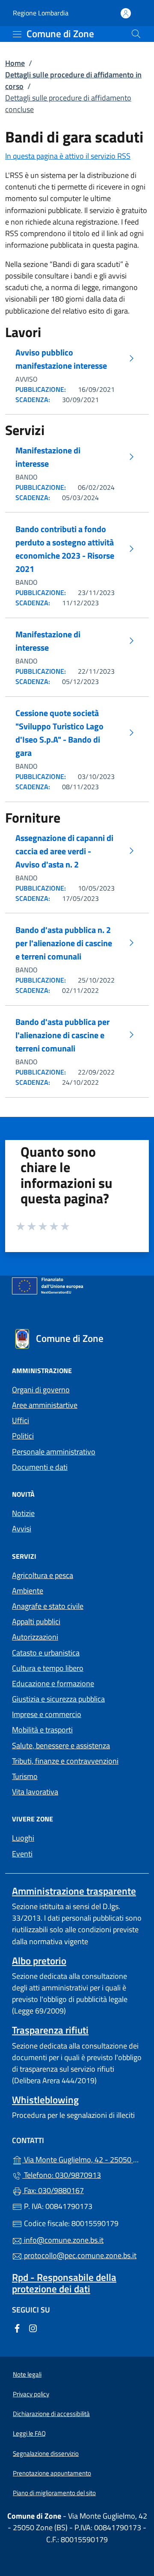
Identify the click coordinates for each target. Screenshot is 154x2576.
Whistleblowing (45, 2100)
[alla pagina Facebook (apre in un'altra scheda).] (17, 2327)
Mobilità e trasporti (42, 1730)
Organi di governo (41, 1390)
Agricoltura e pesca (43, 1575)
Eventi (22, 1854)
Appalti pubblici (36, 1621)
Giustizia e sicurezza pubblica (58, 1699)
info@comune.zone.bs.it (63, 2240)
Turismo (25, 1776)
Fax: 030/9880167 (53, 2190)
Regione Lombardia (41, 13)
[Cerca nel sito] (136, 34)
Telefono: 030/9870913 (62, 2175)
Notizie (23, 1513)
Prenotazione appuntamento (52, 2473)
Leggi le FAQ (29, 2433)
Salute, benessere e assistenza (61, 1745)
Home (15, 63)
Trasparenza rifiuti (50, 2030)
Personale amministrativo (54, 1452)
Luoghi (23, 1838)
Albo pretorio (39, 1961)
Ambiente (28, 1591)
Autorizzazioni (35, 1637)
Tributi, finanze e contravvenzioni (65, 1761)
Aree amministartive (45, 1405)
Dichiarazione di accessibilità (51, 2414)
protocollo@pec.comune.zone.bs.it (79, 2255)
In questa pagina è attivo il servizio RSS (68, 156)
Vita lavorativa (35, 1792)
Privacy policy (31, 2394)
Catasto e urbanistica (46, 1653)
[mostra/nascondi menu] (17, 34)
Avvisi (22, 1529)
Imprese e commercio (47, 1714)
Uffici (21, 1420)
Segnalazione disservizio (46, 2453)
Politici (23, 1436)
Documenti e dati (40, 1467)
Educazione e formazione (53, 1683)
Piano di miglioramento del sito (54, 2493)
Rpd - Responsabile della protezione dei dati (64, 2283)
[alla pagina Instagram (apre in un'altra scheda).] (33, 2327)
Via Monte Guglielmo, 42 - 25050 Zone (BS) (82, 2159)
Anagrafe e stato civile (48, 1606)
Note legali (27, 2374)
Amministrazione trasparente (74, 1891)
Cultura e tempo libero (48, 1668)
